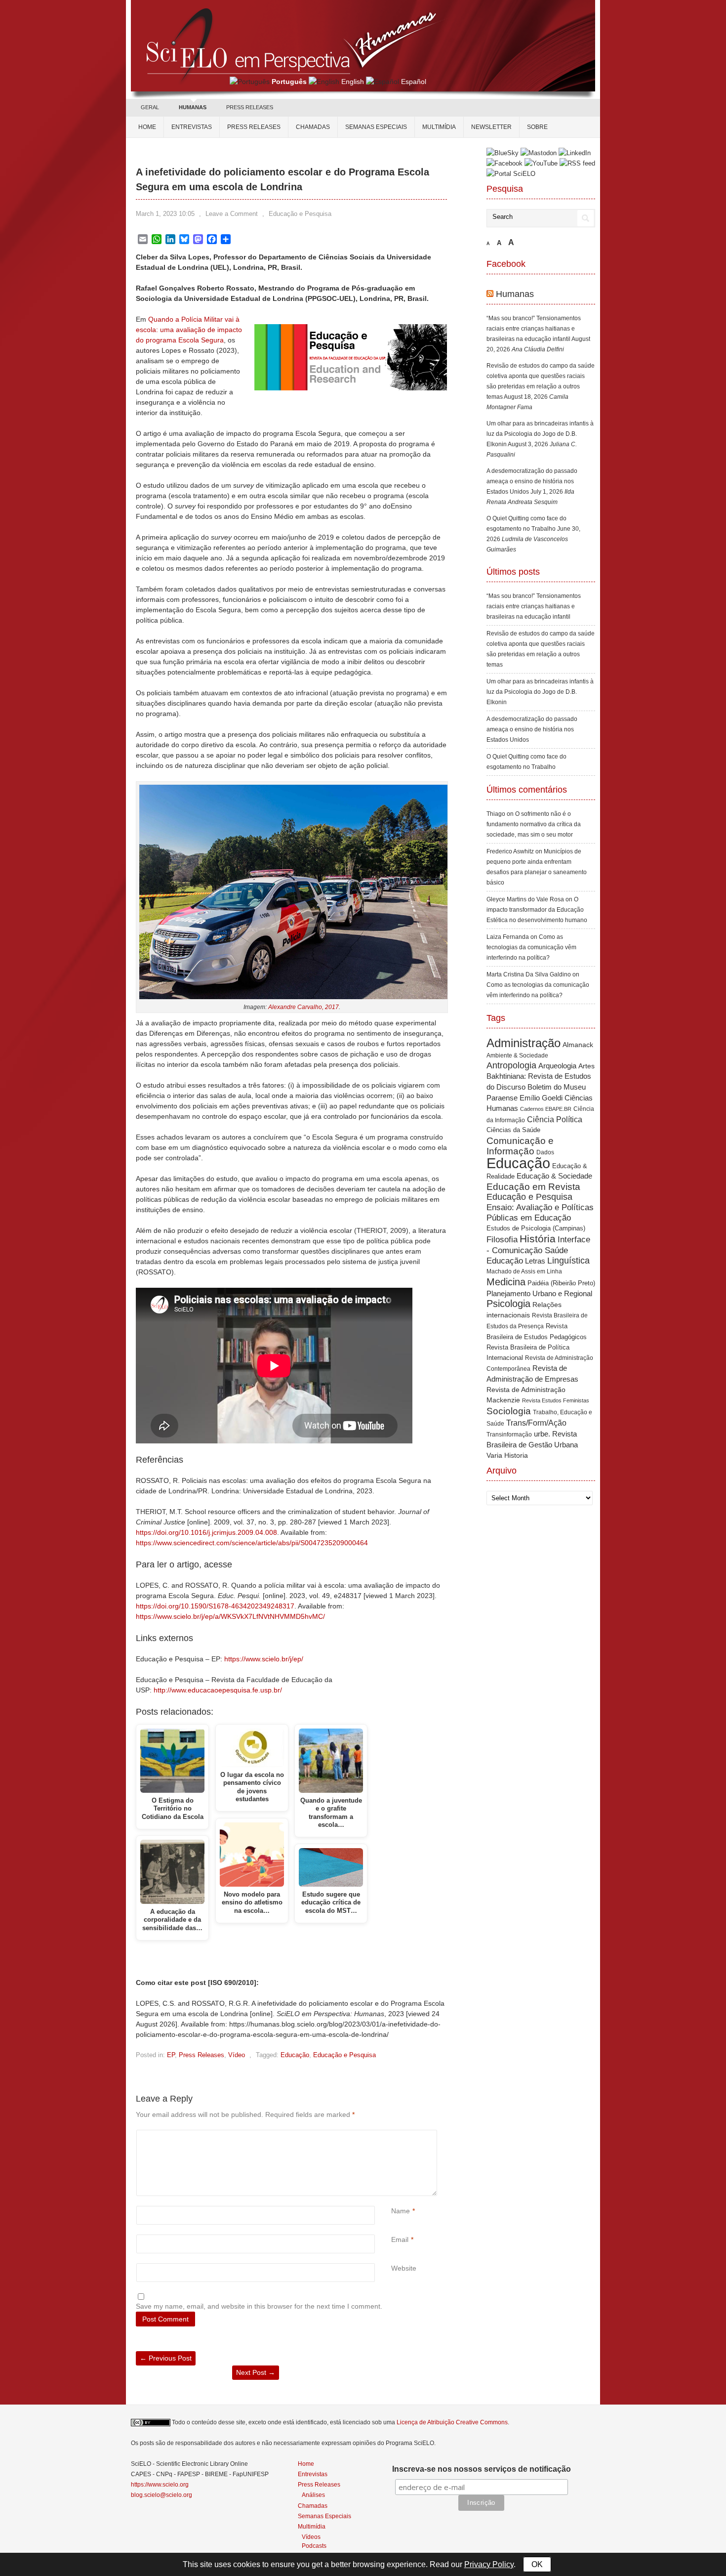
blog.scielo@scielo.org (161, 2495)
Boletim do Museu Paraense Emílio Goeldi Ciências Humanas (540, 1098)
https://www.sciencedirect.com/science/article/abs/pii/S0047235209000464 (252, 1543)
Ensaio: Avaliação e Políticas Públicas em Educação (540, 1212)
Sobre (537, 127)
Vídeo (237, 2055)
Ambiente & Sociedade (517, 1055)
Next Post (256, 2372)
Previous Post (166, 2358)
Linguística (568, 1261)
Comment (392, 2135)
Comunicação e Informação (520, 1146)
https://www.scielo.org (160, 2485)
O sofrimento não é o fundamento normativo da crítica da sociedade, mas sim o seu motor (534, 824)
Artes (586, 1066)
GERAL (150, 107)
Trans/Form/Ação (536, 1423)
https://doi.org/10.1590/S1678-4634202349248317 (215, 1606)
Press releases (254, 127)
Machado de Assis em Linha (524, 1271)
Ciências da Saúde (513, 1130)
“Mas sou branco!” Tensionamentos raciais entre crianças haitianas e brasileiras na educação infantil (534, 329)
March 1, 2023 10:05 (165, 214)
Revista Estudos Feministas (556, 1400)
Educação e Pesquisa (300, 214)
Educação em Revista (533, 1186)
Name (401, 2211)
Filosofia (502, 1240)
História (538, 1239)
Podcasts (314, 2546)
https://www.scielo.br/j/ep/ (264, 1659)
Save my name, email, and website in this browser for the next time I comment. (259, 2306)
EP (171, 2055)
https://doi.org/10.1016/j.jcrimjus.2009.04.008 (206, 1532)
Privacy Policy (489, 2564)
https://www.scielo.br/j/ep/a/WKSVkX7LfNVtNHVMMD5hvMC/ (230, 1616)
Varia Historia (507, 1455)
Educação (295, 2055)
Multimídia (439, 127)
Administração (524, 1043)
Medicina (506, 1282)
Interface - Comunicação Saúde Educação (538, 1250)
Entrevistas (192, 127)
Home (147, 127)
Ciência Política (555, 1119)
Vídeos (311, 2537)
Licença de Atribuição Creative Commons (452, 2422)
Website (404, 2268)
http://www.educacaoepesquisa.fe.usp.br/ (218, 1690)
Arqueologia (557, 1066)
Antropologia (511, 1065)
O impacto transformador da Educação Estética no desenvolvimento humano (537, 910)
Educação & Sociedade (554, 1176)
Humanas (515, 294)
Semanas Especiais (376, 127)
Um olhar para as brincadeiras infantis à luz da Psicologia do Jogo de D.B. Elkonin (540, 434)
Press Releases (202, 2055)
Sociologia (509, 1411)
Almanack (578, 1045)
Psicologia (508, 1304)
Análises (313, 2495)
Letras (535, 1261)
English (353, 82)
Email (400, 2239)
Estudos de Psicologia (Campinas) (536, 1228)
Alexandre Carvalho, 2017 (303, 1007)
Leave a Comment (232, 214)
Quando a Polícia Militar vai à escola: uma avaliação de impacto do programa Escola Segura (189, 330)
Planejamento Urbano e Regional (539, 1293)
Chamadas (313, 127)
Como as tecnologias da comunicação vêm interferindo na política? (531, 947)
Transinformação (509, 1435)
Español (414, 82)
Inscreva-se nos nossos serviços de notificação (482, 2469)
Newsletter (491, 127)
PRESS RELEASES (250, 107)
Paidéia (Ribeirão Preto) (561, 1283)
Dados (545, 1152)
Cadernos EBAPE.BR (546, 1109)
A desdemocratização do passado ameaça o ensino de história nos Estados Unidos (532, 481)
